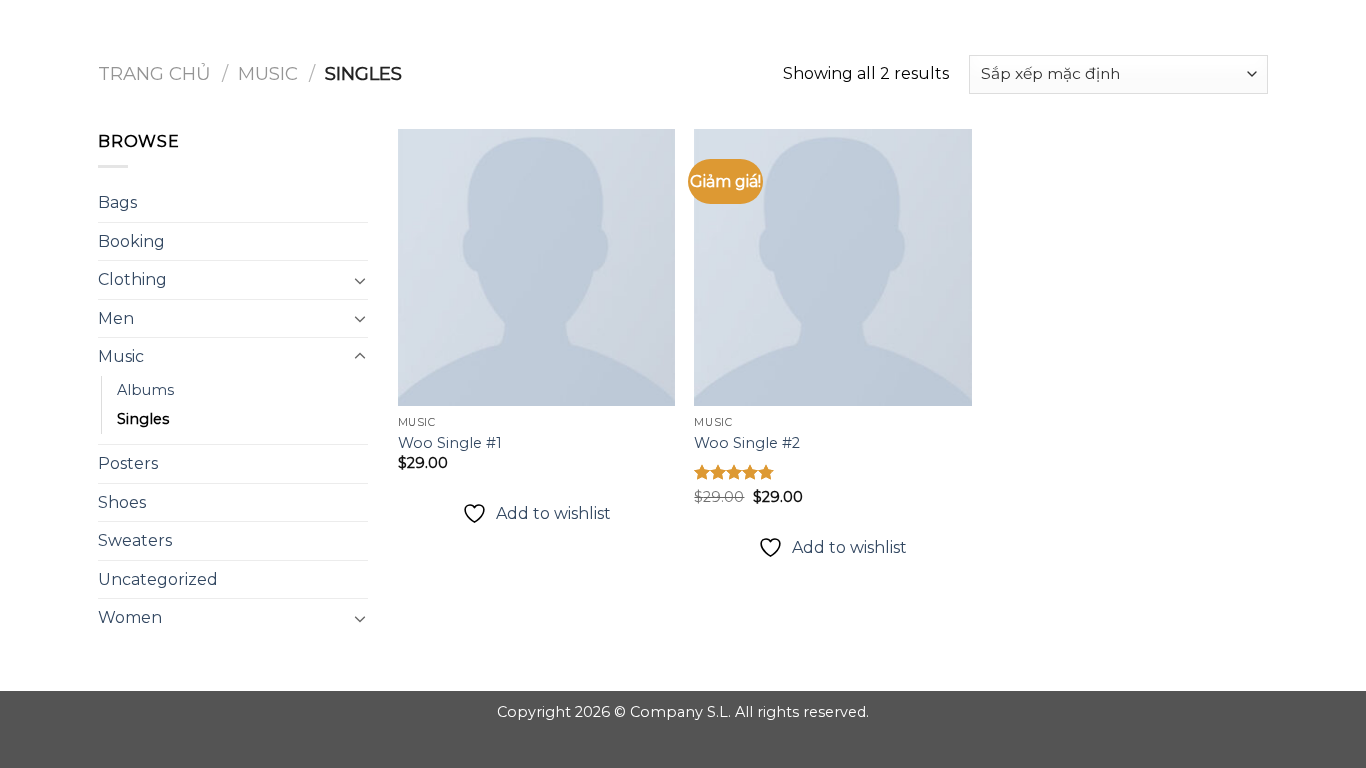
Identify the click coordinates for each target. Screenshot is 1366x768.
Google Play (683, 32)
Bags (117, 202)
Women (130, 617)
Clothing (132, 279)
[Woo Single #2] (832, 267)
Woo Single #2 (747, 443)
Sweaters (135, 540)
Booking (131, 241)
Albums (145, 390)
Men (116, 318)
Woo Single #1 (450, 443)
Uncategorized (158, 579)
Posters (128, 463)
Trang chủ (154, 73)
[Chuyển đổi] (360, 280)
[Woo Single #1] (536, 267)
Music (268, 73)
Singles (143, 419)
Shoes (122, 502)
